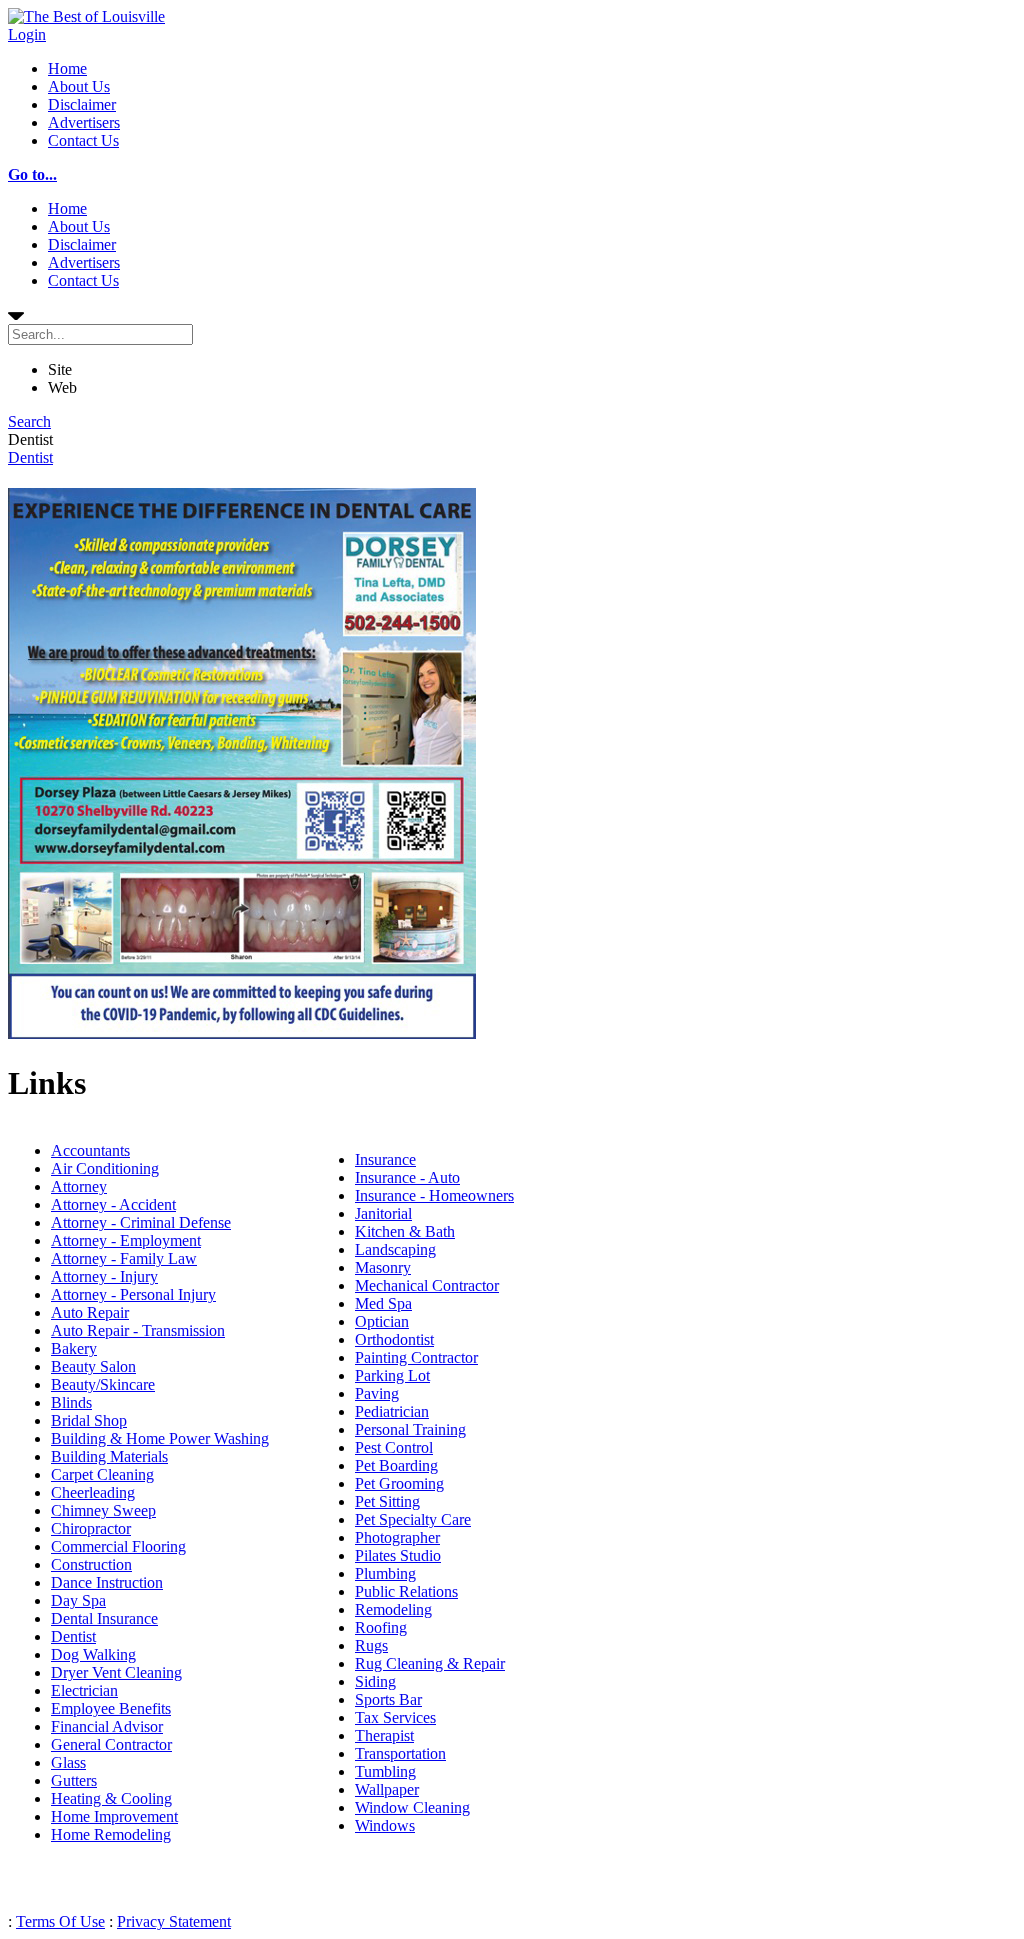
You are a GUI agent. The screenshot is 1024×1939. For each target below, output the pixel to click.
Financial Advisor (107, 1726)
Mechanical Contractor (427, 1285)
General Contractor (111, 1744)
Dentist (30, 457)
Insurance (385, 1159)
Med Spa (383, 1303)
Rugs (371, 1645)
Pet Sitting (387, 1501)
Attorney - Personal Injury (133, 1294)
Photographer (397, 1537)
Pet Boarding (396, 1465)
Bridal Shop (89, 1420)
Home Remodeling (111, 1834)
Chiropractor (91, 1528)
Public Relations (406, 1591)
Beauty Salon (93, 1366)
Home (67, 68)
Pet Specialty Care (413, 1519)
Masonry (383, 1267)
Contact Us (83, 140)
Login (27, 34)
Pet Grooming (399, 1483)
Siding (375, 1681)
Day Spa (78, 1600)
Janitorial (383, 1213)
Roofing (381, 1627)
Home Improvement (114, 1816)
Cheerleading (93, 1492)
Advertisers (84, 122)
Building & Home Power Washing (160, 1438)
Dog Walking (93, 1654)
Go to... (32, 174)
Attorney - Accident (113, 1204)
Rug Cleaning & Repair (430, 1663)
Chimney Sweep (103, 1510)
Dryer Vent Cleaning (116, 1672)
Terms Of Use (60, 1921)
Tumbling (385, 1771)
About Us (79, 86)
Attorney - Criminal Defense (141, 1222)
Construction (91, 1564)
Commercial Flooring (118, 1546)
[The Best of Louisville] (86, 16)
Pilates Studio (398, 1555)
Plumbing (385, 1573)
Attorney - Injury (104, 1276)
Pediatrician (392, 1411)
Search (29, 421)
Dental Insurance (104, 1618)
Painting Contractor (416, 1357)
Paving (377, 1393)
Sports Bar (388, 1699)
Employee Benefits (111, 1708)
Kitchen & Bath (405, 1231)
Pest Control (394, 1447)
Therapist (384, 1735)
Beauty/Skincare (103, 1384)
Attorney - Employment (126, 1240)
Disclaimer (82, 104)
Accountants (90, 1150)
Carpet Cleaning (102, 1474)
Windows (385, 1825)
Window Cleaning (412, 1807)
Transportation (400, 1753)
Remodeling (393, 1609)
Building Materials (109, 1456)
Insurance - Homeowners (434, 1195)
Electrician (84, 1690)
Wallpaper (387, 1789)
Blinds (71, 1402)
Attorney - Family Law (124, 1258)
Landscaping (395, 1249)
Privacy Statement (174, 1921)
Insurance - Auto (407, 1177)
